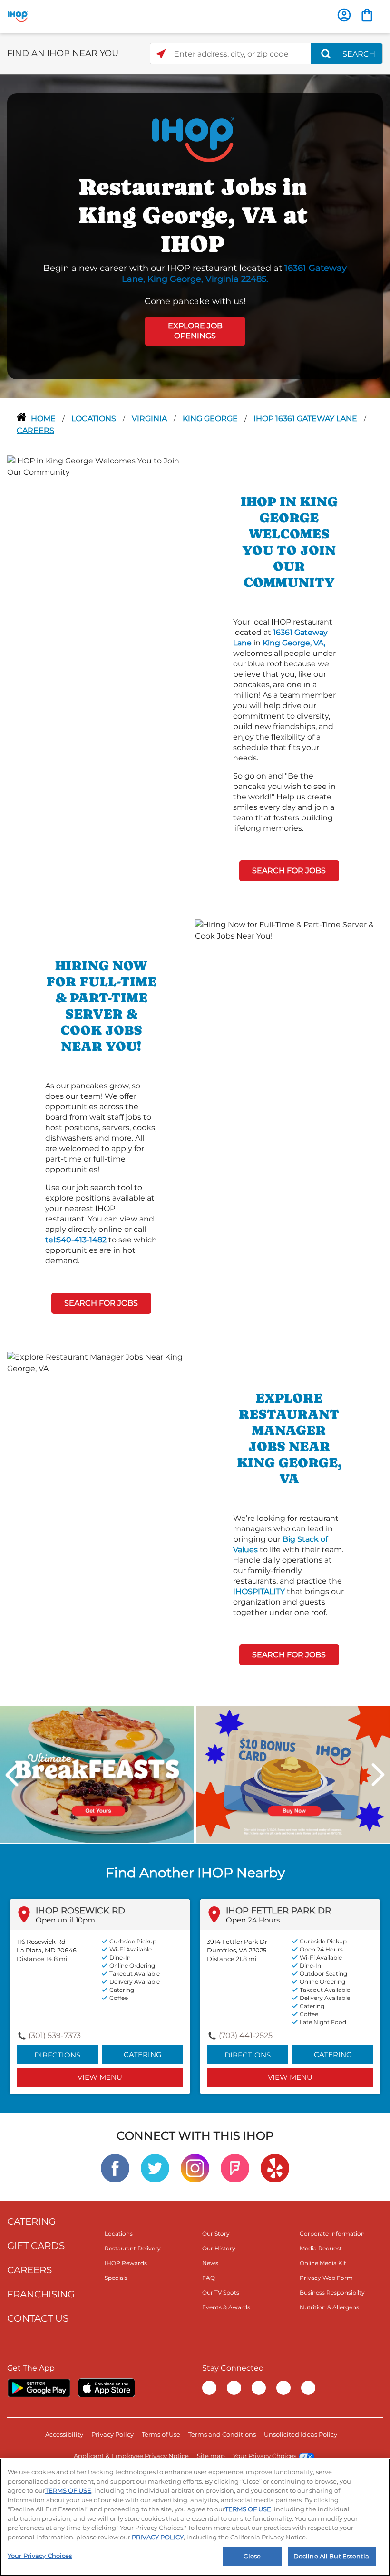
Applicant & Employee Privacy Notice (131, 2456)
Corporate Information (332, 2234)
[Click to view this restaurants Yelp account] (275, 2167)
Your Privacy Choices (265, 2456)
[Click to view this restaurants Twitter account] (155, 2167)
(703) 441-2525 (246, 2035)
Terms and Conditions (222, 2434)
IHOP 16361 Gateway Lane (306, 418)
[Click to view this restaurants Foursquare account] (235, 2167)
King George (211, 418)
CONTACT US (38, 2318)
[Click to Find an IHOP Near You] (161, 54)
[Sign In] (344, 15)
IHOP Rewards (126, 2263)
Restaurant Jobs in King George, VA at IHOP (193, 215)
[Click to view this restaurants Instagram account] (195, 2167)
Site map (211, 2456)
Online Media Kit (323, 2263)
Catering (143, 2054)
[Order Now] (367, 15)
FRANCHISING (41, 2294)
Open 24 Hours (253, 1920)
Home (44, 418)
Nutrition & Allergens (329, 2307)
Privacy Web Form (326, 2278)
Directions (57, 2055)
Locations (95, 418)
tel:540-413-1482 (76, 1240)
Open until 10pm (65, 1920)
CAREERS (29, 2270)
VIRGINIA (150, 418)
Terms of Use (161, 2434)
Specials (116, 2278)
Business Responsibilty (332, 2292)
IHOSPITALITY (259, 1591)
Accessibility (64, 2434)
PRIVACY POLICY (158, 2537)
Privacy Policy (112, 2434)
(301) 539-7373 (55, 2035)
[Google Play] (39, 2388)
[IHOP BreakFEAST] (97, 1773)
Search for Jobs (289, 870)
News (210, 2263)
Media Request (321, 2248)
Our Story (216, 2234)
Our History (219, 2248)
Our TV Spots (221, 2292)
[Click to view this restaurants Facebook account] (115, 2167)
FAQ (209, 2278)
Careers (35, 430)
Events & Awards (226, 2307)
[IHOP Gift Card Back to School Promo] (293, 1773)
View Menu (100, 2077)
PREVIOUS (12, 1775)
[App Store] (107, 2388)
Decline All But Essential (332, 2556)
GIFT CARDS (36, 2246)
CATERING (31, 2221)
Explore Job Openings (195, 331)
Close (252, 2556)
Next (378, 1775)
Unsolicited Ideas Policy (301, 2434)
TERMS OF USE (68, 2490)
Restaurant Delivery (133, 2248)
